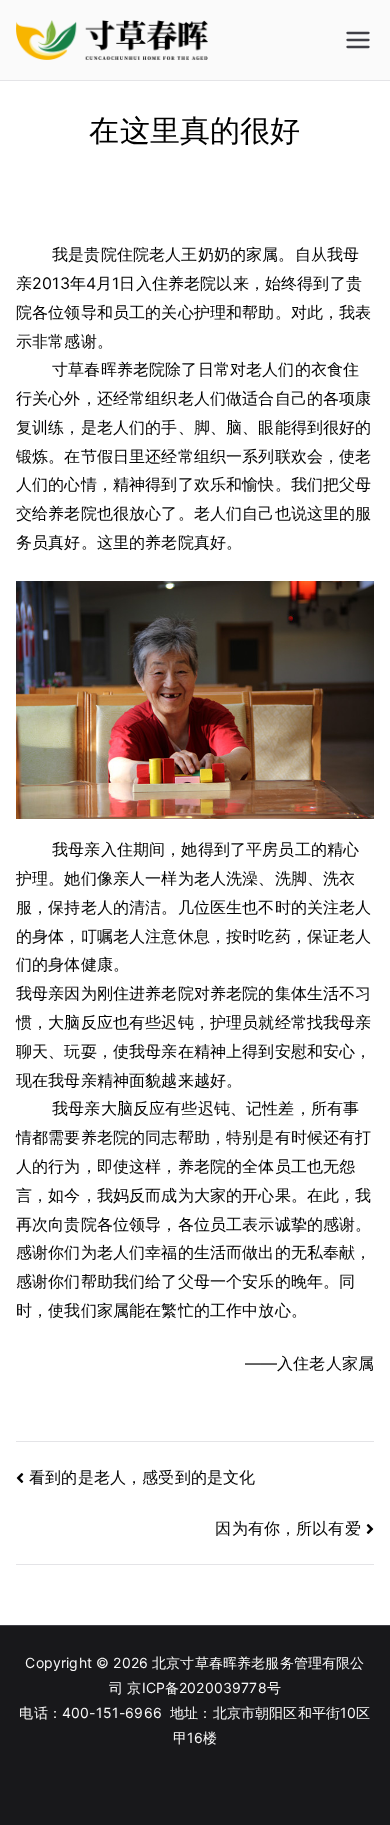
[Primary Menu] (358, 40)
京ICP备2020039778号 (204, 1687)
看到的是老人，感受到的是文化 (142, 1477)
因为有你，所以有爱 (287, 1528)
